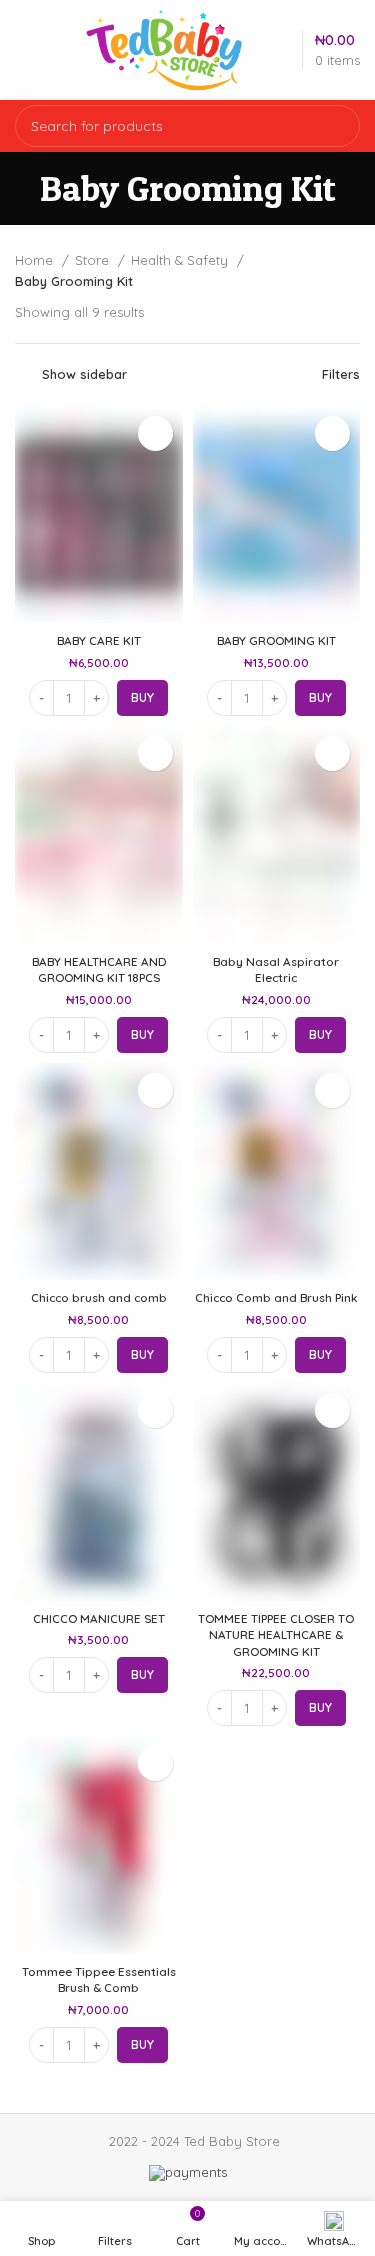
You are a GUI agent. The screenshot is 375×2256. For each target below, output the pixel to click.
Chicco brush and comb (99, 1297)
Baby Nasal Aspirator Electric (276, 969)
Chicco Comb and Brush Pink (276, 1297)
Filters (341, 374)
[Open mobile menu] (28, 50)
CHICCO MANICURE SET (99, 1618)
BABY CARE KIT (99, 640)
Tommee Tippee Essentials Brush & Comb (99, 1979)
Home (36, 260)
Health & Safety (181, 260)
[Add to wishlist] (155, 433)
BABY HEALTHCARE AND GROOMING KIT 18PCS (99, 969)
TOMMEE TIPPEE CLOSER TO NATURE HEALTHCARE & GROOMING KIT (276, 1635)
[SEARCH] (333, 126)
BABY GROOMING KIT (276, 640)
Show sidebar (84, 374)
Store (94, 260)
